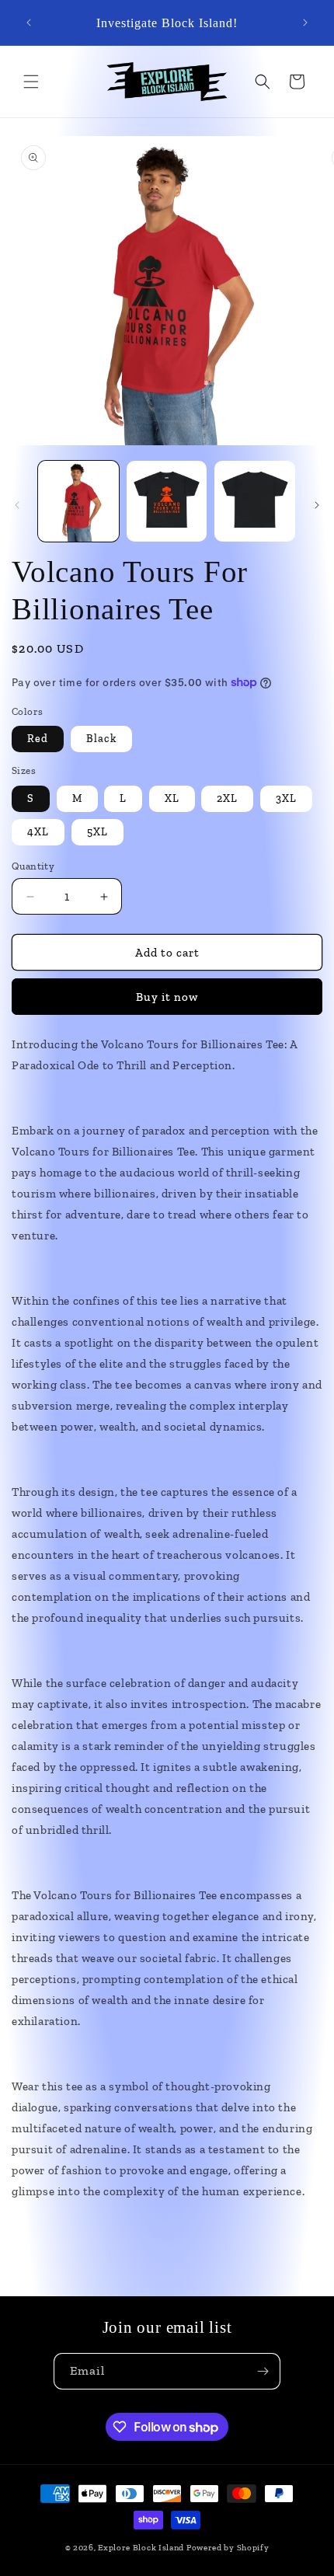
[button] (31, 82)
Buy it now (167, 997)
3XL (286, 798)
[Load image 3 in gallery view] (167, 501)
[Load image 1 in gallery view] (78, 501)
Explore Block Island (141, 2548)
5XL (97, 832)
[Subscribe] (263, 2371)
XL (172, 798)
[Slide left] (17, 505)
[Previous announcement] (29, 23)
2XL (227, 798)
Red (38, 739)
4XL (38, 832)
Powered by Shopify (228, 2548)
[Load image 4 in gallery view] (255, 501)
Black (101, 739)
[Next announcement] (305, 23)
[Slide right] (317, 505)
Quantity (33, 866)
